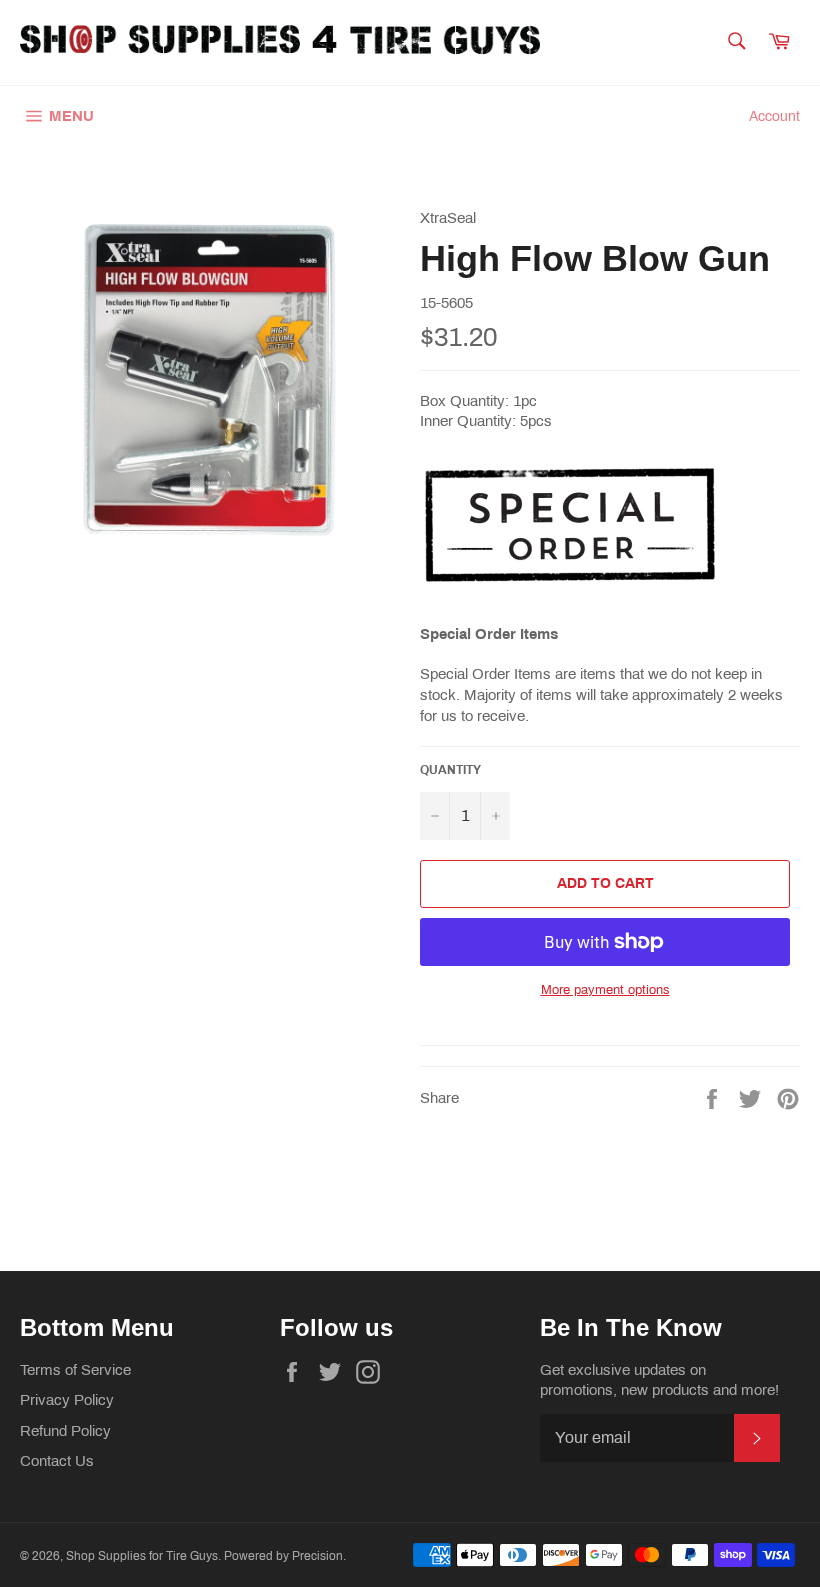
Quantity (450, 770)
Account (774, 116)
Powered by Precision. (285, 1556)
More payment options (605, 990)
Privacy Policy (67, 1400)
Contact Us (57, 1461)
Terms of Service (75, 1370)
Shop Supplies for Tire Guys (142, 1556)
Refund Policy (65, 1431)
